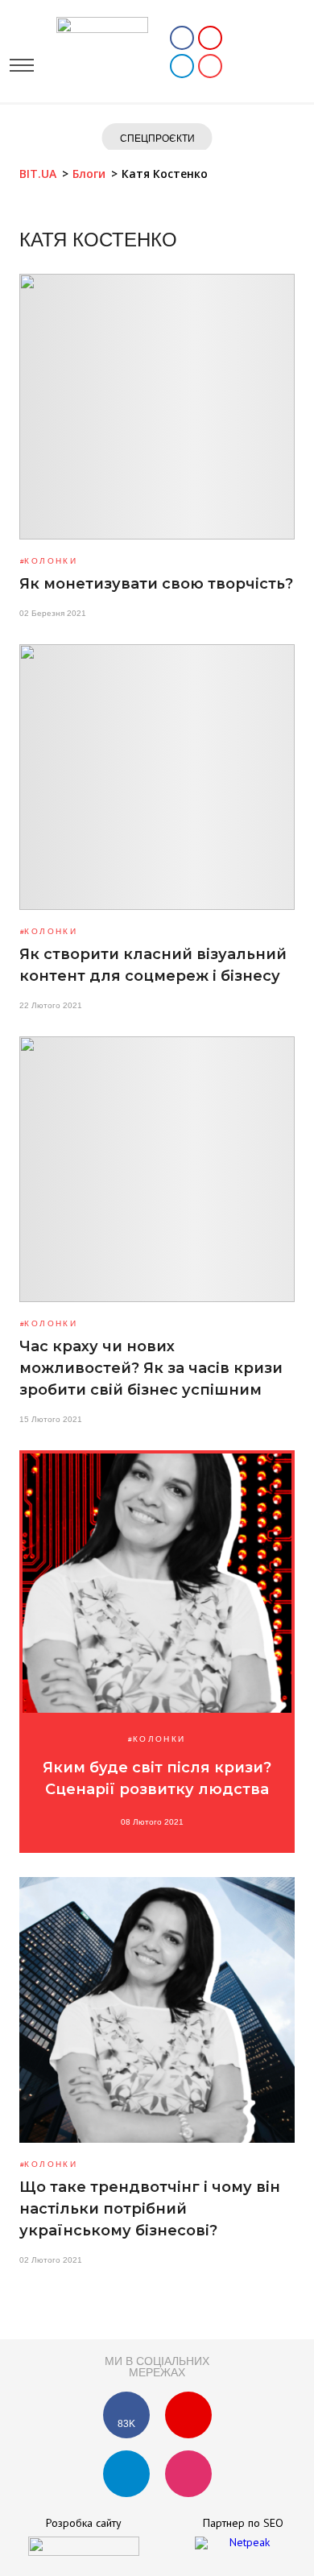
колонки (51, 561)
